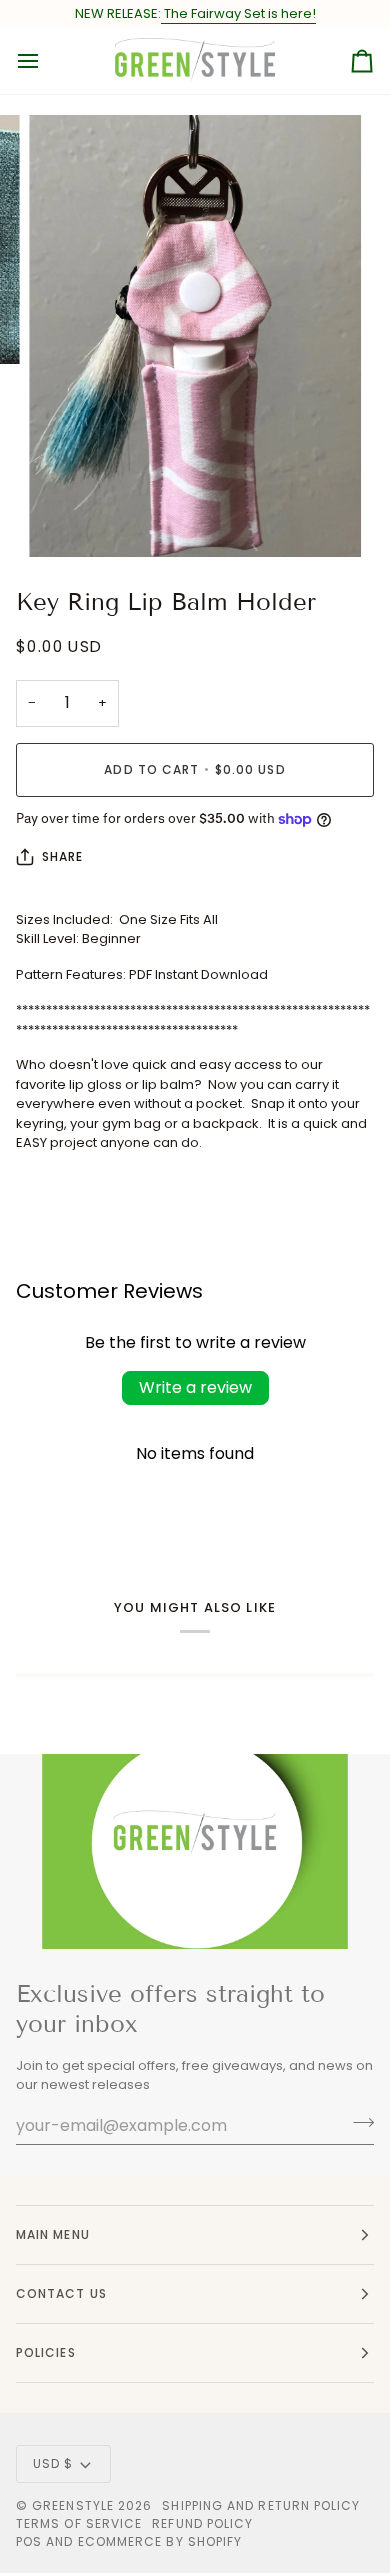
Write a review (195, 1387)
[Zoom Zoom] (195, 336)
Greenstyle (73, 2505)
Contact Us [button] (61, 2293)
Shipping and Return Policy (261, 2505)
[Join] (357, 2123)
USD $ (53, 2463)
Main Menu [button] (53, 2234)
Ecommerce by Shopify (160, 2541)
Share (62, 856)
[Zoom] (66, 519)
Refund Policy (202, 2523)
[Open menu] (46, 61)
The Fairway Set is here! (238, 13)
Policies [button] (46, 2352)
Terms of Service (79, 2523)
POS (29, 2541)
